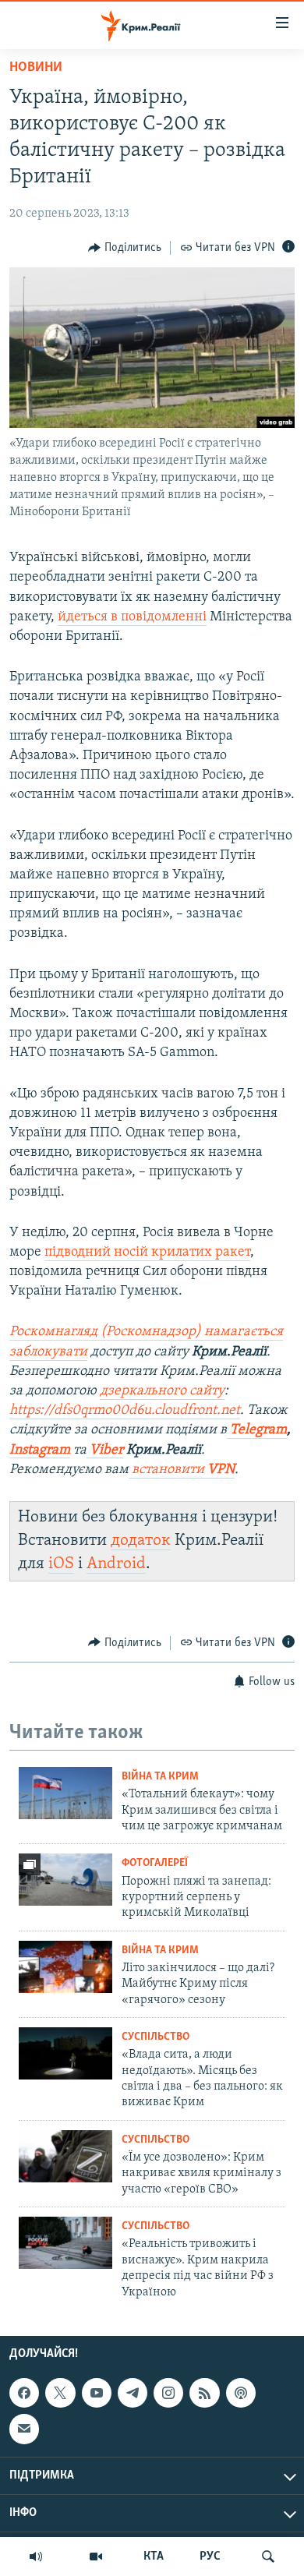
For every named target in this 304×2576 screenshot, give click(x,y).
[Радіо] (36, 2557)
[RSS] (204, 2393)
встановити (182, 1470)
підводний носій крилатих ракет (147, 1253)
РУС (210, 2557)
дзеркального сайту (162, 1391)
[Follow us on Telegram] (133, 2393)
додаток (141, 1541)
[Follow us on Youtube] (97, 2393)
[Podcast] (241, 2393)
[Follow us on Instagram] (168, 2393)
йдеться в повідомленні (132, 617)
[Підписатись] (24, 2429)
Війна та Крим (160, 1777)
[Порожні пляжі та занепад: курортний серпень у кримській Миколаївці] (65, 1880)
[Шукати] (268, 2557)
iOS (61, 1564)
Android (116, 1564)
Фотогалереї (155, 1863)
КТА (154, 2557)
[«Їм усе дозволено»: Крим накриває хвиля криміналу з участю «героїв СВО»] (65, 2156)
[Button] (125, 248)
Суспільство (156, 2037)
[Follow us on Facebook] (24, 2393)
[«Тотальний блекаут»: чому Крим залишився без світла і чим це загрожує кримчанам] (65, 1793)
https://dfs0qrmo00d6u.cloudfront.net (125, 1411)
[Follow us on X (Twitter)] (60, 2393)
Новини (36, 68)
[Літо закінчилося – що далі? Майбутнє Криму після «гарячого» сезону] (65, 1967)
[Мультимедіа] (96, 2557)
